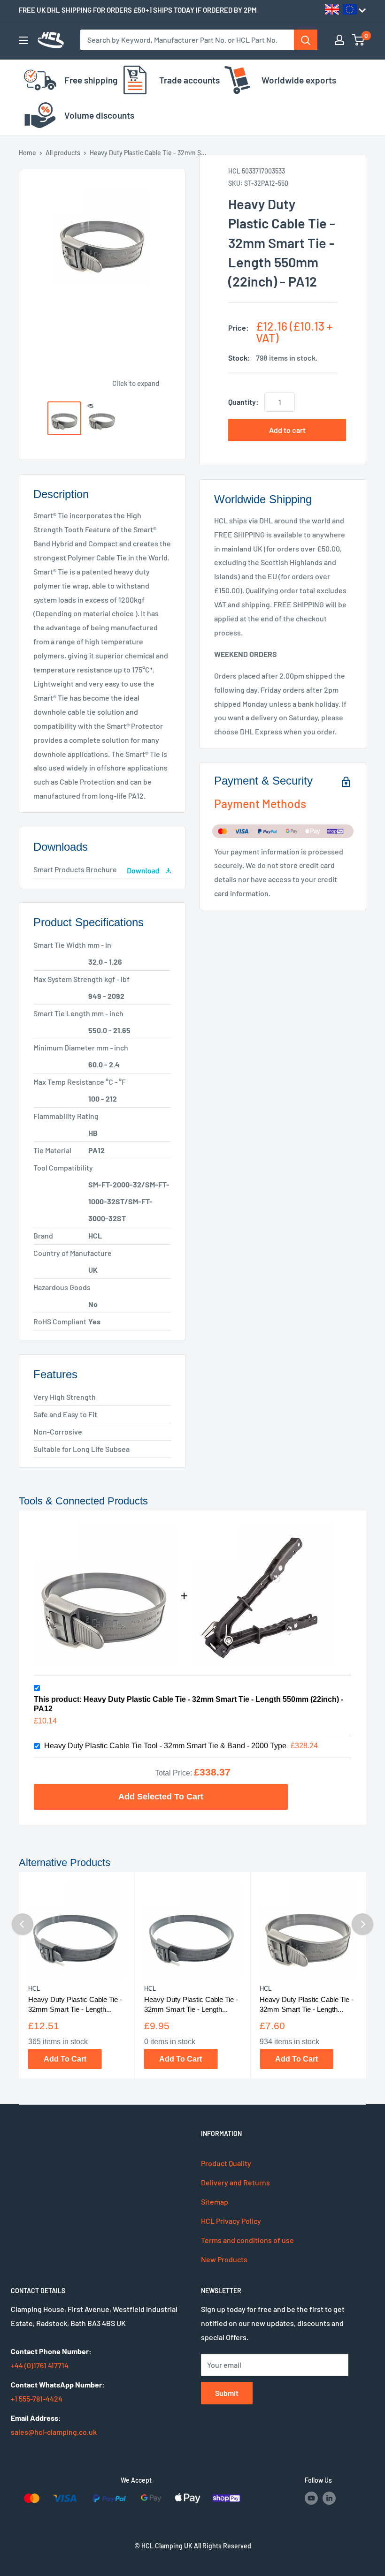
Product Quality (226, 2163)
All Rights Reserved (223, 2546)
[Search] (306, 40)
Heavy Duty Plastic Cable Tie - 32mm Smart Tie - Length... (75, 2004)
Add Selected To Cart (161, 1796)
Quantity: (243, 402)
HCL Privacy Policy (231, 2221)
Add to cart (287, 430)
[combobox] (187, 40)
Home (27, 153)
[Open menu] (23, 40)
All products (63, 153)
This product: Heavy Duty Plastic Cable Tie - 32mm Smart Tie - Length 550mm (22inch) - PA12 (189, 1704)
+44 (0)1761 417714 (40, 2365)
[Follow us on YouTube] (311, 2498)
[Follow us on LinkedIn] (329, 2498)
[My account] (339, 40)
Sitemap (215, 2202)
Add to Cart (65, 2059)
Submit (227, 2393)
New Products (224, 2259)
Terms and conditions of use (247, 2240)
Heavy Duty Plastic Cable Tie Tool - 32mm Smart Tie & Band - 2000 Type (165, 1746)
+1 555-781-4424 (37, 2398)
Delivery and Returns (235, 2182)
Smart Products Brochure (75, 869)
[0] (358, 40)
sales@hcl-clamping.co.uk (54, 2432)
